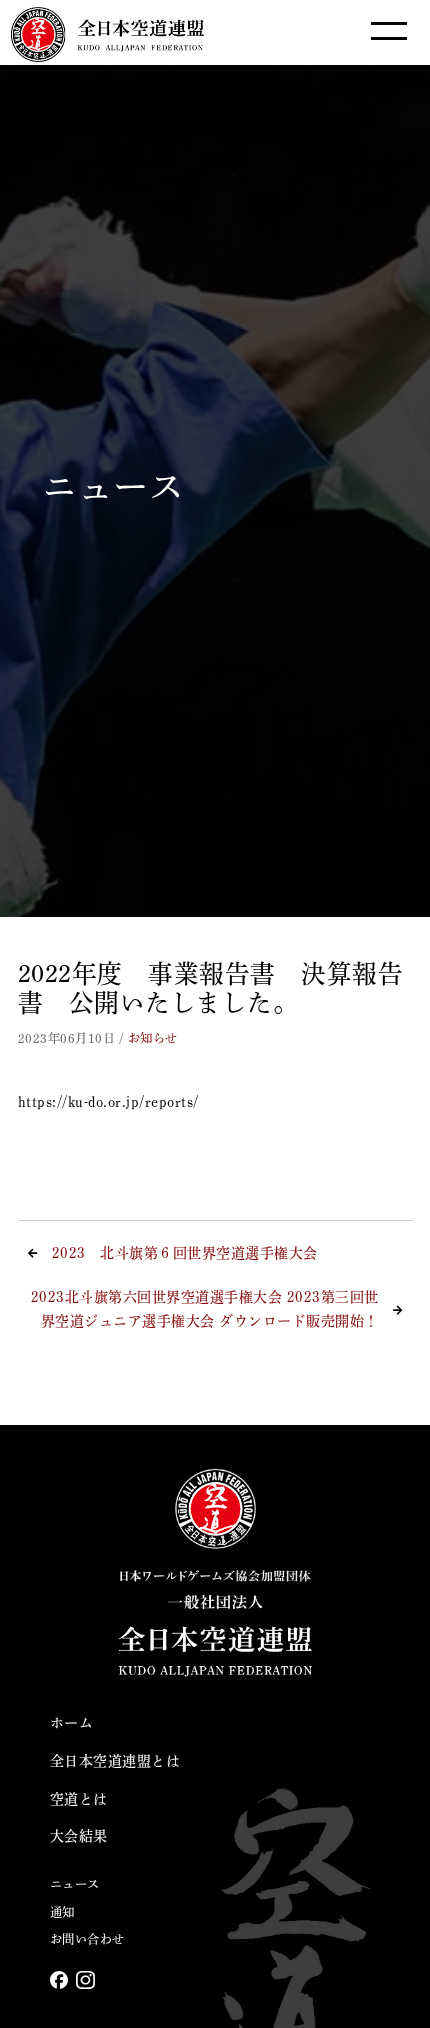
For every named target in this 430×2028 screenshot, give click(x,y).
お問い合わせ (87, 1939)
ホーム (72, 1723)
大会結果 (79, 1836)
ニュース (75, 1884)
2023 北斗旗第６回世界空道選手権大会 (185, 1253)
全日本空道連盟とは (115, 1761)
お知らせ (153, 1038)
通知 (62, 1912)
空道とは (79, 1799)
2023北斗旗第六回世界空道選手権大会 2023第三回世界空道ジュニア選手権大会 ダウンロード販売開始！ (205, 1309)
